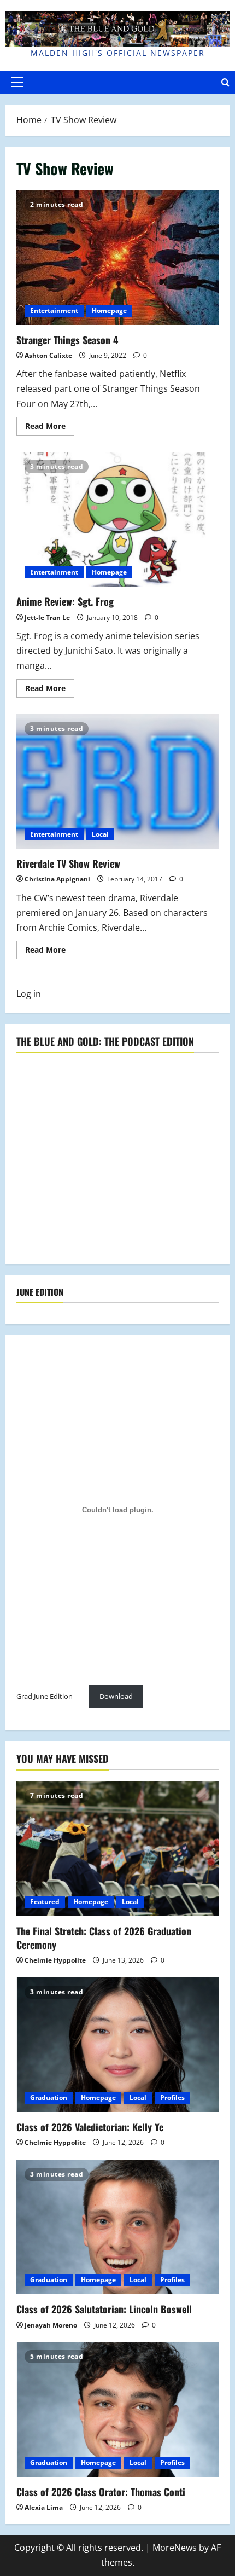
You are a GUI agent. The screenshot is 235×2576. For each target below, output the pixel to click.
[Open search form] (225, 82)
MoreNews (175, 2548)
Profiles (172, 2098)
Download (116, 1696)
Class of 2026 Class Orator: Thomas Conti (101, 2492)
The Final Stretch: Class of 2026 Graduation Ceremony (104, 1938)
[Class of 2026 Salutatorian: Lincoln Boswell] (117, 2227)
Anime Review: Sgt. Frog (117, 520)
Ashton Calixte (48, 355)
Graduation (49, 2098)
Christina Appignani (57, 879)
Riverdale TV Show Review (117, 782)
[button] (17, 82)
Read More (50, 428)
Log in (29, 994)
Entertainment (54, 311)
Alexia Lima (44, 2507)
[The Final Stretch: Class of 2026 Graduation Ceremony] (117, 1849)
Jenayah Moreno (51, 2325)
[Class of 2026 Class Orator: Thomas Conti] (117, 2409)
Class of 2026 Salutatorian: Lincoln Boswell (104, 2309)
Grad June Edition (45, 1696)
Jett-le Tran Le (47, 617)
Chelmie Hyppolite (55, 1960)
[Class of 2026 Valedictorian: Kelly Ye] (117, 2045)
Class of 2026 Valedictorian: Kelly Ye (90, 2127)
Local (100, 834)
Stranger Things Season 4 (117, 257)
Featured (45, 1902)
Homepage (109, 311)
